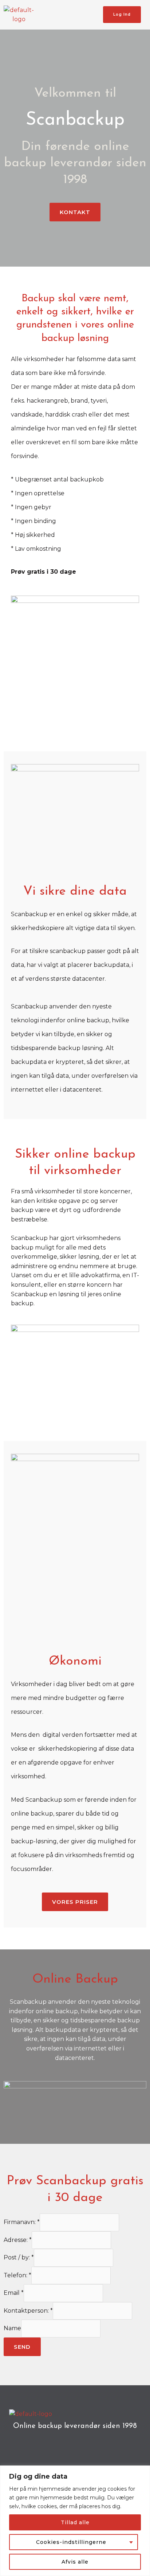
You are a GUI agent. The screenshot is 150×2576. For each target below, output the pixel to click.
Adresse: (18, 2240)
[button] (68, 15)
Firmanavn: (22, 2222)
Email (14, 2293)
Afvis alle (75, 2562)
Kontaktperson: (28, 2311)
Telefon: (17, 2275)
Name (12, 2329)
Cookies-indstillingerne (71, 2542)
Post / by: (19, 2258)
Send (22, 2347)
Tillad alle (75, 2522)
